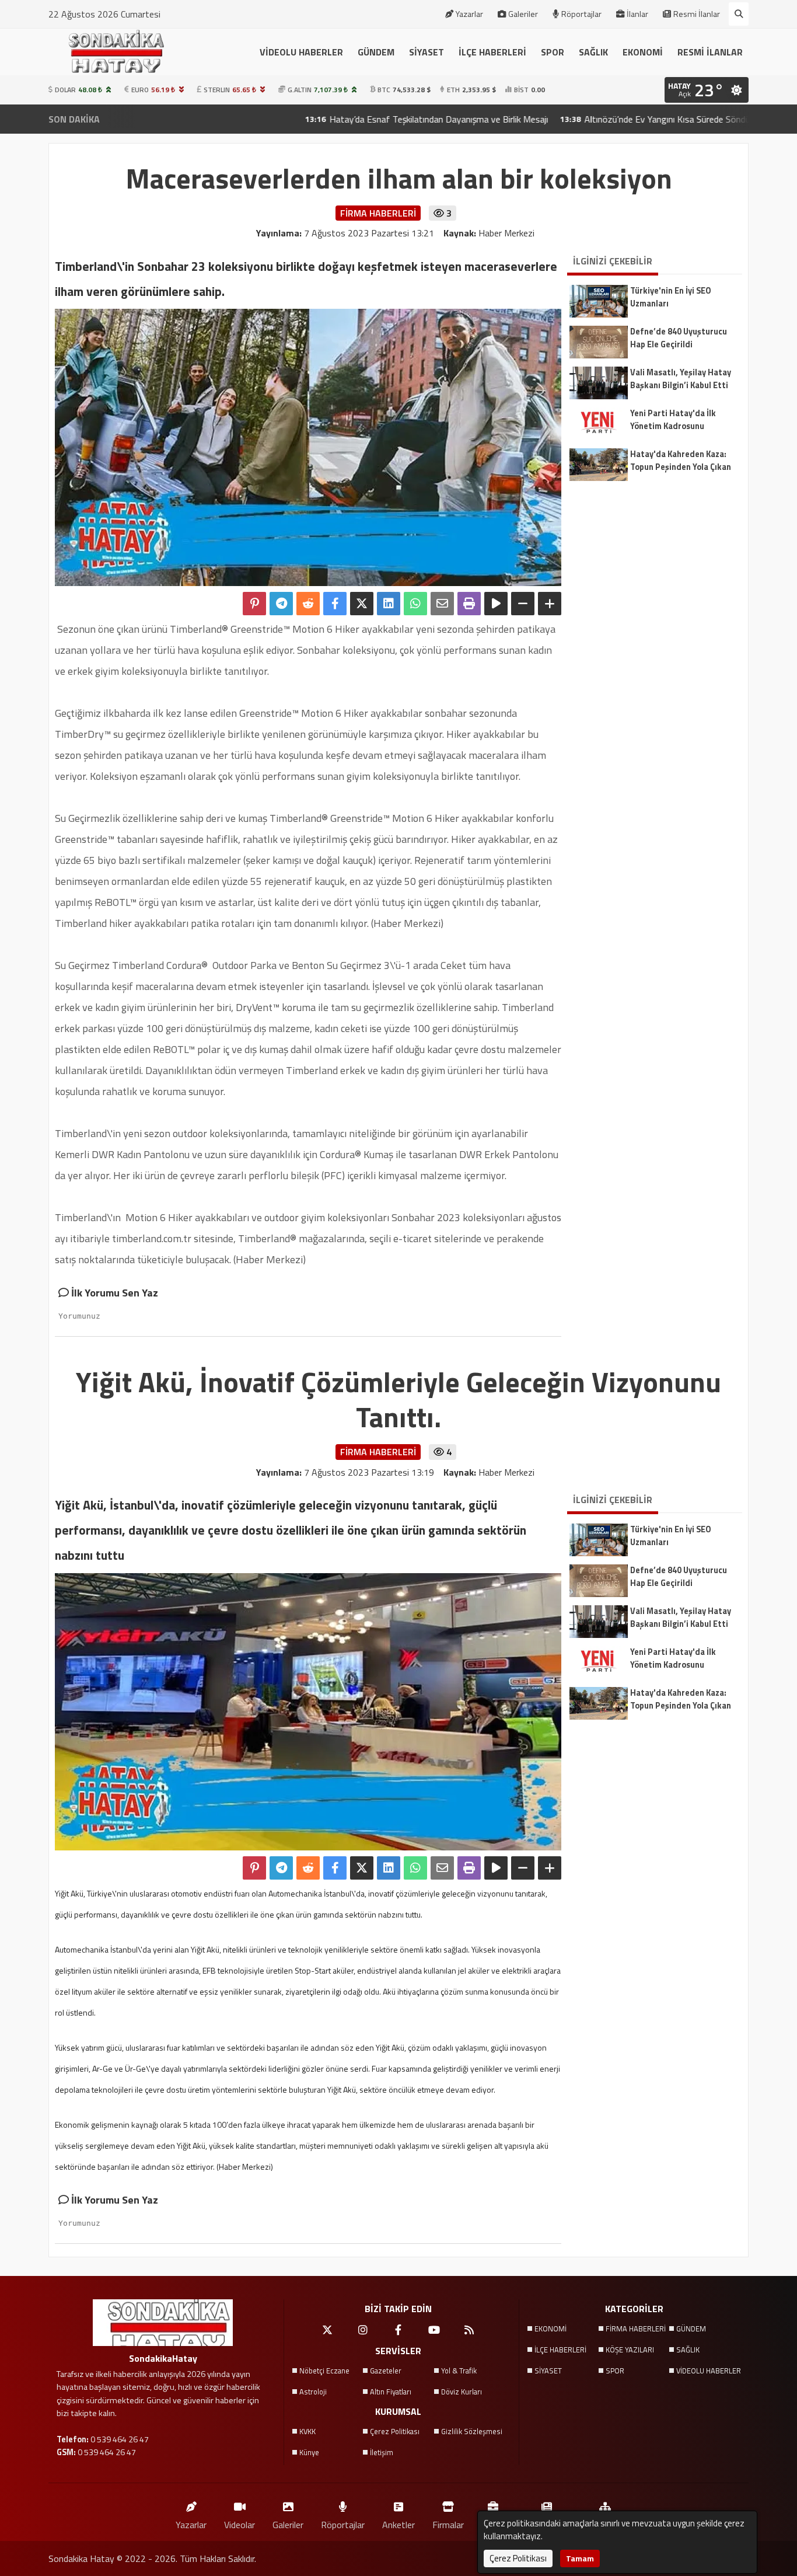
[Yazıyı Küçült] (523, 604)
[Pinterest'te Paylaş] (254, 604)
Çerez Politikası (395, 2431)
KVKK (307, 2431)
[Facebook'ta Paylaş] (335, 604)
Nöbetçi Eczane (324, 2371)
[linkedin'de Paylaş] (389, 604)
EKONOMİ (643, 52)
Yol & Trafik (459, 2371)
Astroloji (313, 2392)
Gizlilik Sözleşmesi (472, 2431)
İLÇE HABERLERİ (492, 52)
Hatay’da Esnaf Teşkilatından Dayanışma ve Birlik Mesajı (361, 119)
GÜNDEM (376, 52)
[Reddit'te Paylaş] (308, 604)
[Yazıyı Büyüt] (550, 604)
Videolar (240, 2524)
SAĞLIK (593, 52)
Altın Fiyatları (391, 2392)
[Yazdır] (469, 604)
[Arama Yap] (739, 14)
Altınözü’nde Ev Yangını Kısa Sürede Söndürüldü (599, 119)
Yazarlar (469, 14)
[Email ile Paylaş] (442, 604)
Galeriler (523, 14)
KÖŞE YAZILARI (630, 2350)
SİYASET (427, 52)
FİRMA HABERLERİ (636, 2328)
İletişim (382, 2452)
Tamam (580, 2558)
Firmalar (448, 2524)
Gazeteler (386, 2371)
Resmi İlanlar (697, 14)
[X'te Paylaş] (362, 604)
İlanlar (637, 14)
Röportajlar (581, 14)
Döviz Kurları (462, 2392)
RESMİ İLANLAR (710, 52)
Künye (309, 2452)
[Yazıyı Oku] (496, 604)
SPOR (553, 52)
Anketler (398, 2524)
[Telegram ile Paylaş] (281, 604)
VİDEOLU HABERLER (301, 52)
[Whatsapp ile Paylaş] (415, 604)
